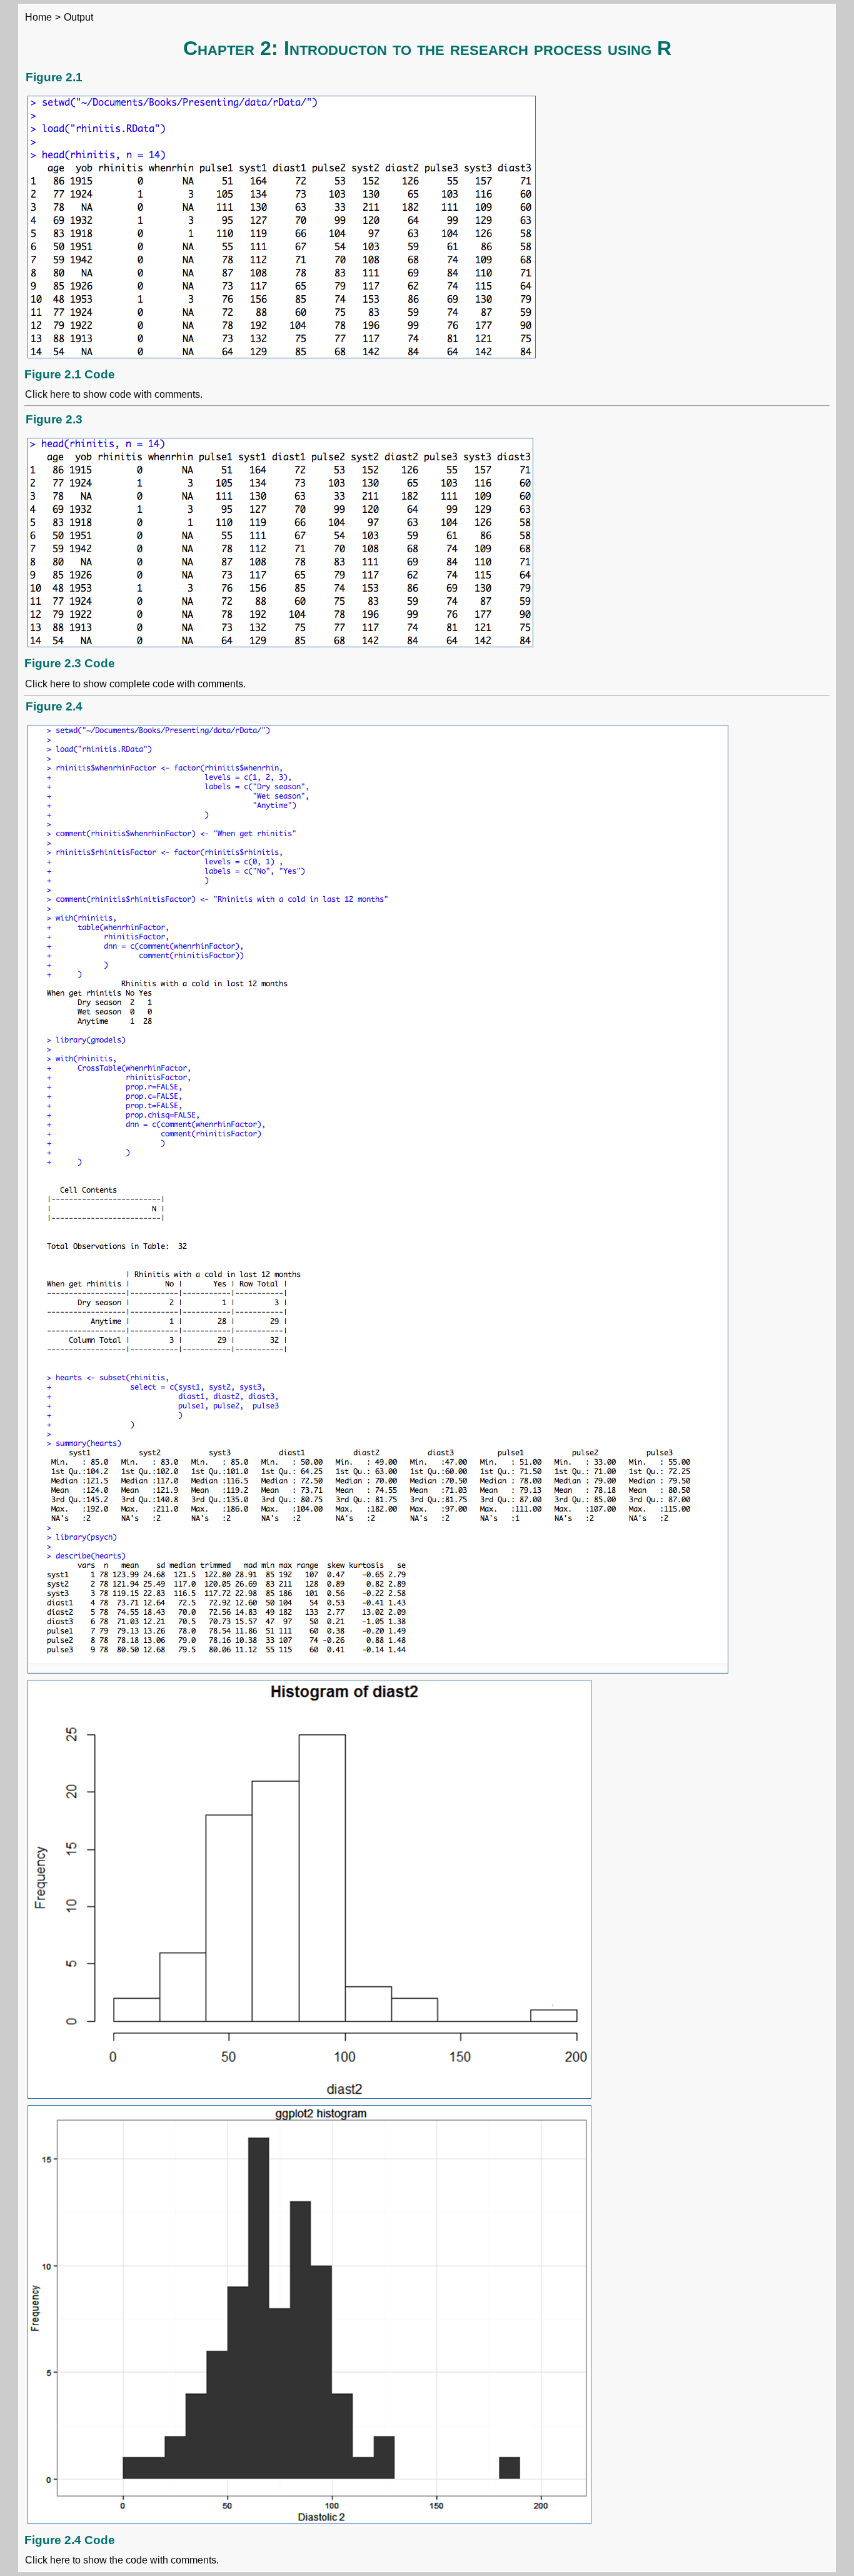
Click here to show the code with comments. (122, 2560)
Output (78, 17)
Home (38, 17)
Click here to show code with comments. (114, 394)
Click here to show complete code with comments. (135, 684)
